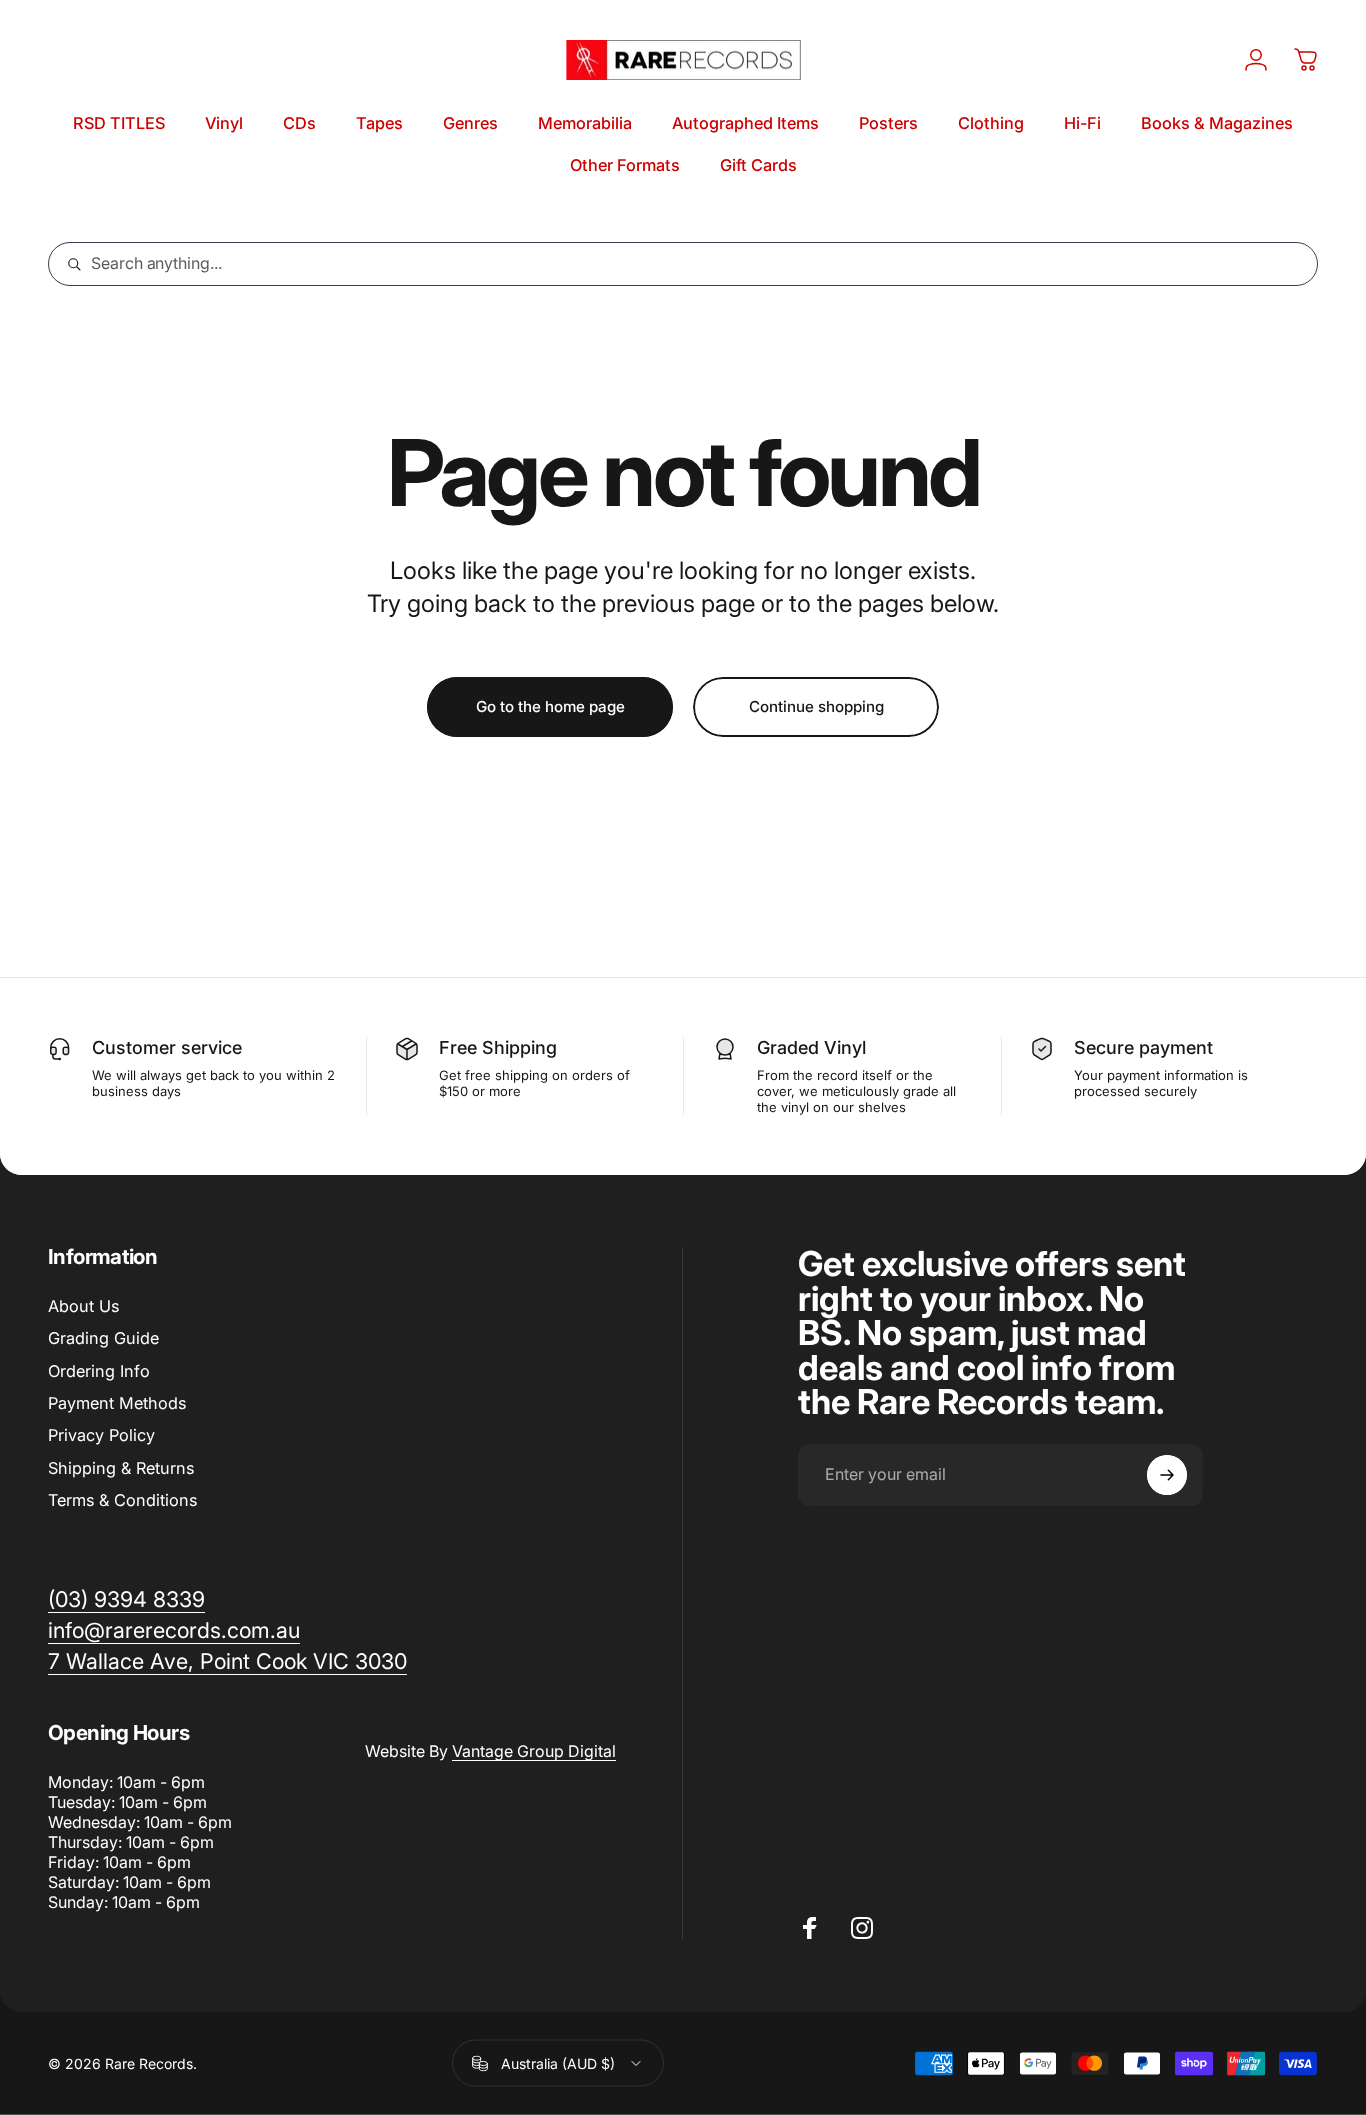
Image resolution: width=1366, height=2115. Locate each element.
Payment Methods (117, 1403)
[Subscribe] (1167, 1475)
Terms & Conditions (122, 1500)
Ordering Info (99, 1371)
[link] (227, 1661)
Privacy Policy (101, 1435)
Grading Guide (103, 1338)
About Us (83, 1306)
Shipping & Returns (121, 1468)
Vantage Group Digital (534, 1751)
